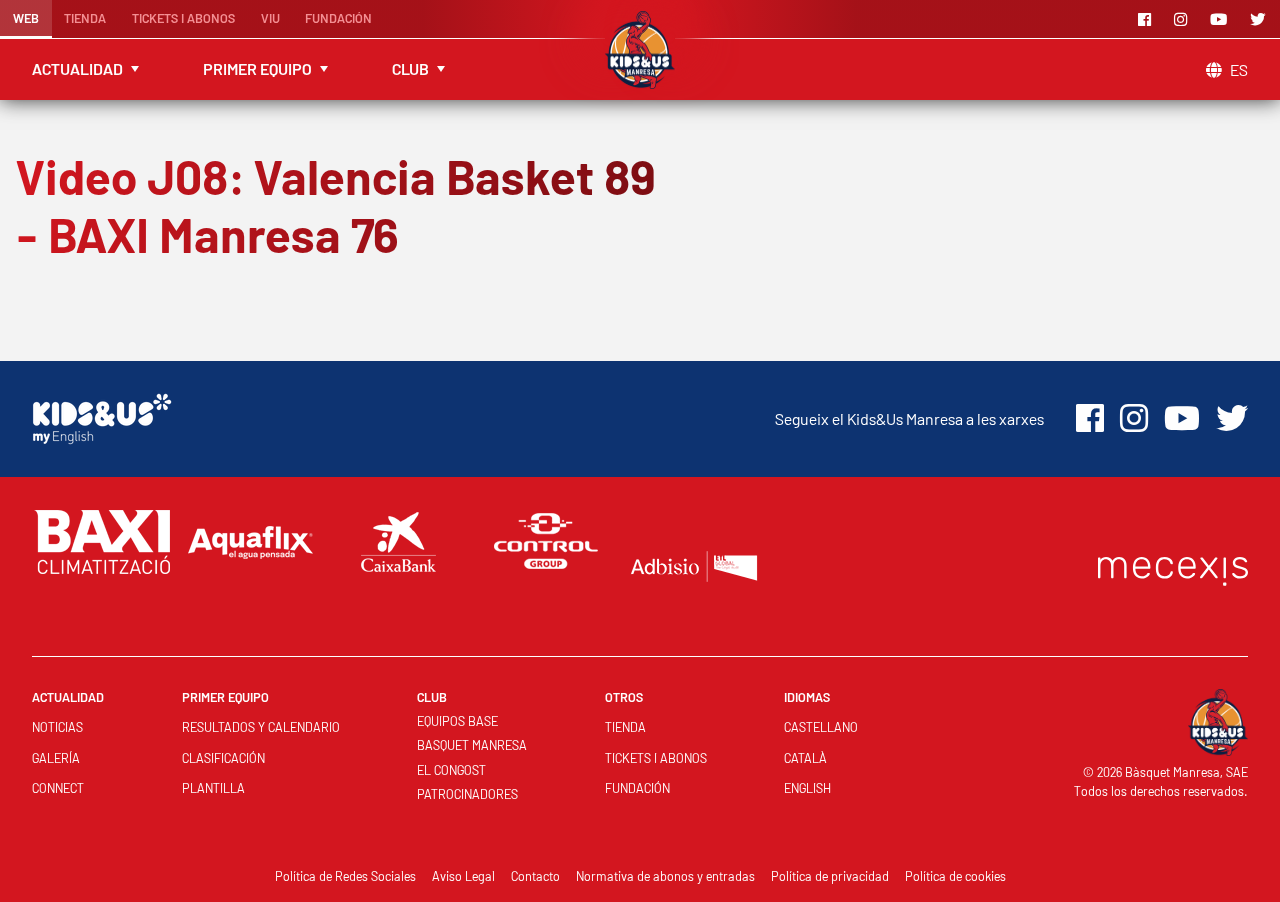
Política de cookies (955, 876)
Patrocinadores (467, 794)
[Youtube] (1222, 19)
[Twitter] (1261, 19)
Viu (270, 18)
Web (26, 18)
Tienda (85, 18)
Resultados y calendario (261, 727)
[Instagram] (1184, 19)
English (807, 788)
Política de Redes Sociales (345, 876)
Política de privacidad (830, 876)
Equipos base (457, 721)
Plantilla (213, 788)
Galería (56, 758)
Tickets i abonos (183, 18)
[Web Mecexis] (1173, 566)
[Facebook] (1148, 19)
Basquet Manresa (472, 745)
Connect (58, 788)
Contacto (535, 876)
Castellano (821, 727)
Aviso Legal (463, 876)
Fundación (338, 18)
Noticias (57, 727)
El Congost (451, 770)
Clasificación (223, 758)
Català (805, 758)
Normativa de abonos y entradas (665, 876)
